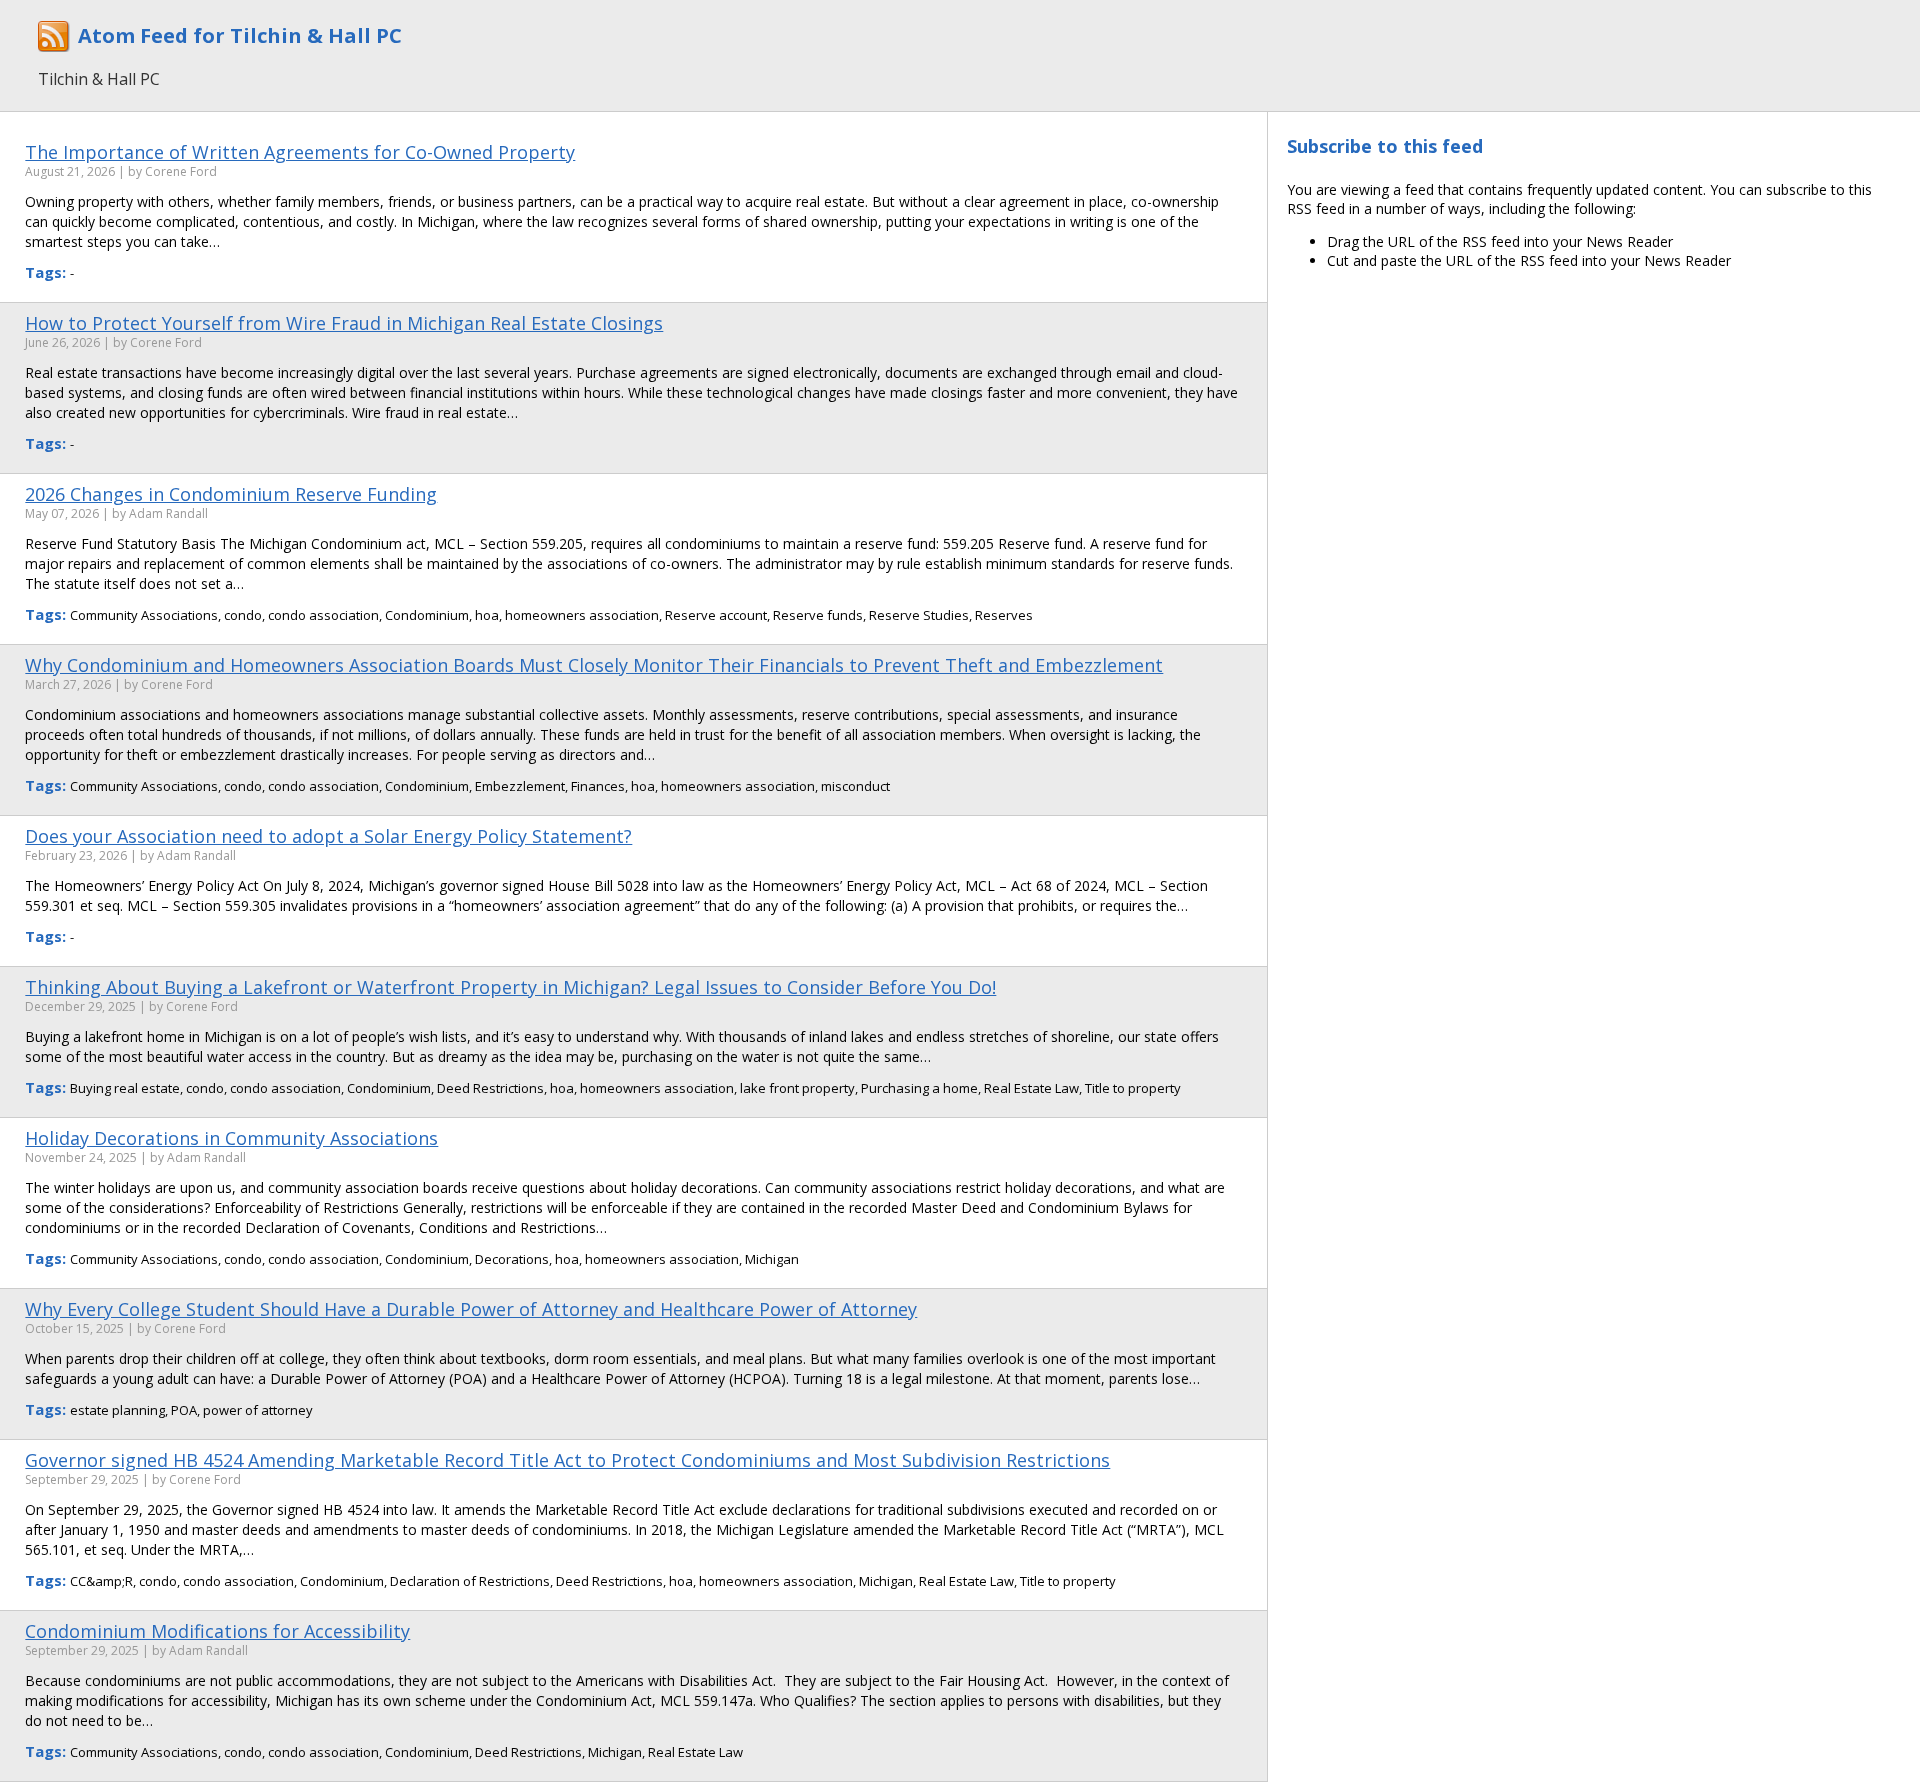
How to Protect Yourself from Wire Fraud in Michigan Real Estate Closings (344, 323)
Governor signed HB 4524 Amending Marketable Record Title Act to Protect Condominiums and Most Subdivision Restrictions (567, 1460)
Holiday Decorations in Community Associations (231, 1138)
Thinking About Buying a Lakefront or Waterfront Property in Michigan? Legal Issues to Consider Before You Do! (510, 987)
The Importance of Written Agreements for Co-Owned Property (300, 152)
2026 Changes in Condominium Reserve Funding (231, 494)
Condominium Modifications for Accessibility (217, 1631)
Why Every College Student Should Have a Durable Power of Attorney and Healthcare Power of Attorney (471, 1309)
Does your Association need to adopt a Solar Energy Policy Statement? (328, 836)
